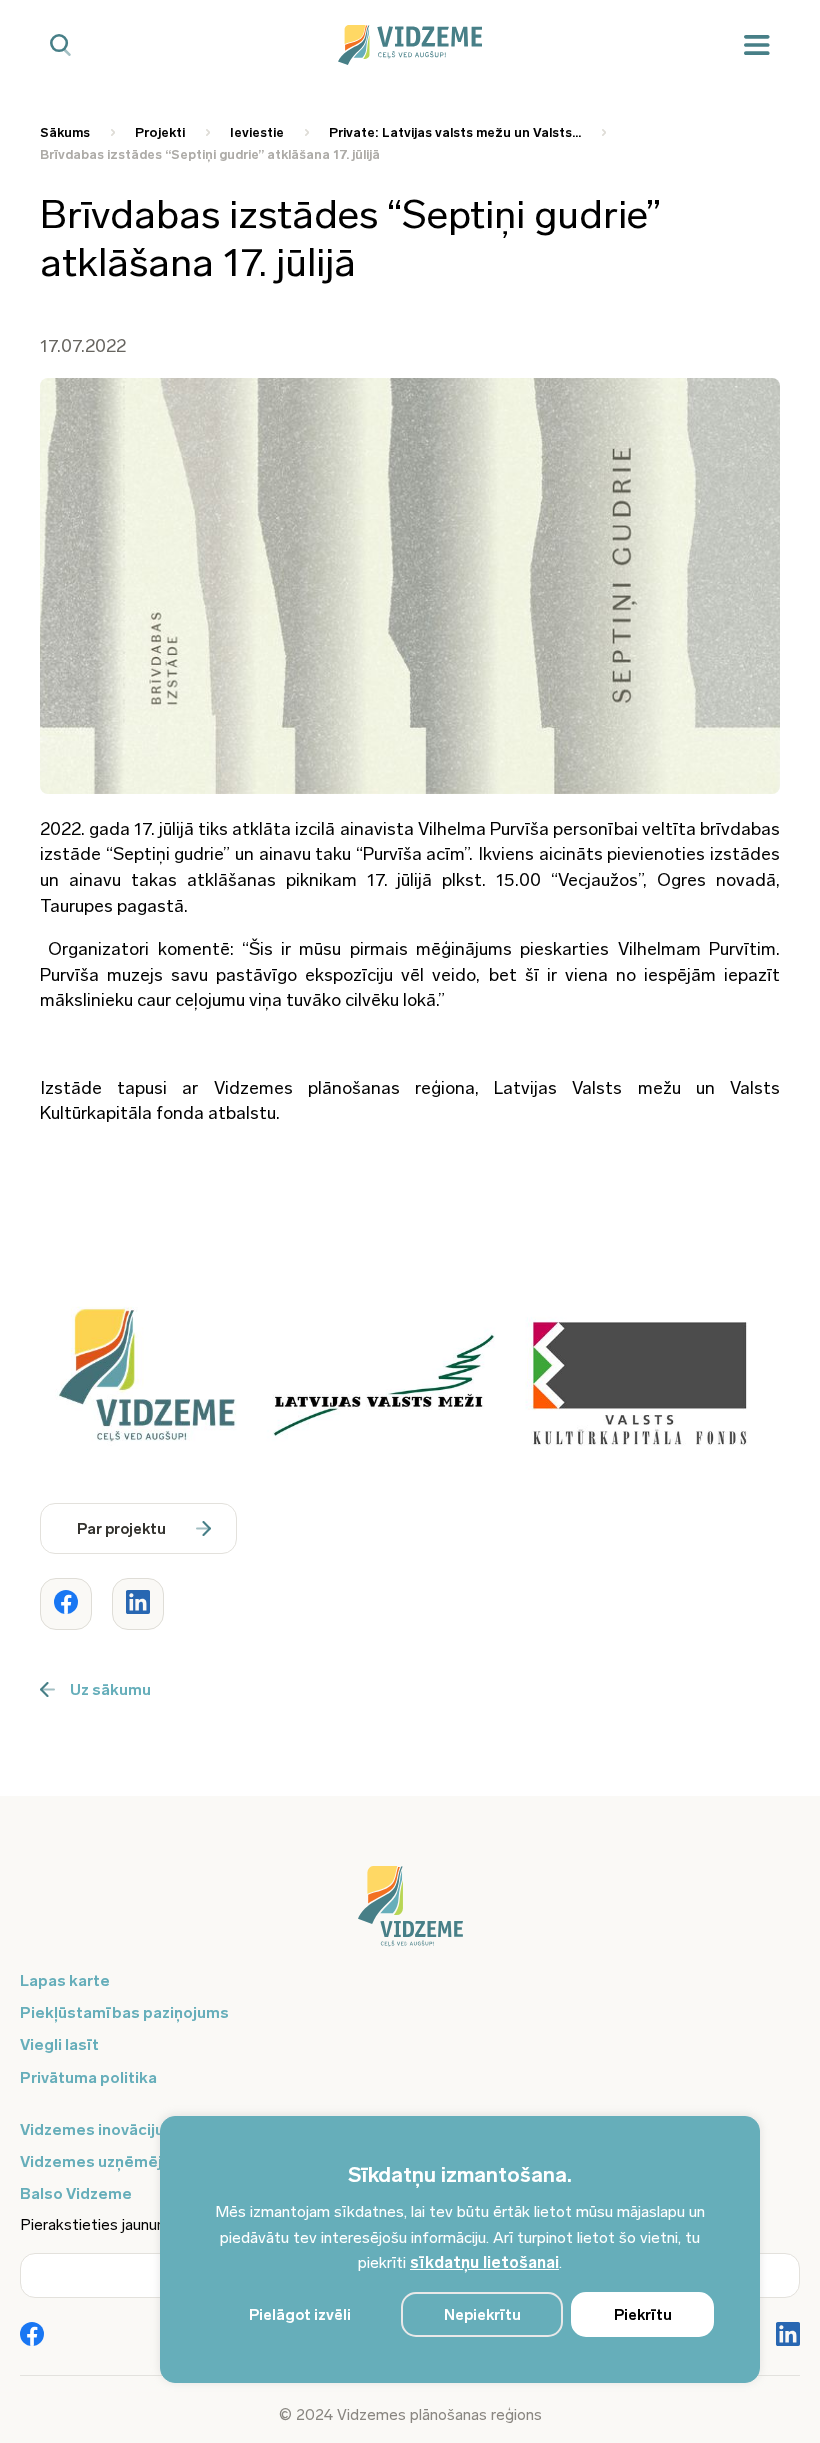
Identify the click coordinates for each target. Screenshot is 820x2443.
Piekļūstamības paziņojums (124, 2012)
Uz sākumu (110, 1689)
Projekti (160, 132)
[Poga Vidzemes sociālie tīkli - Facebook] (32, 2336)
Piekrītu (643, 2315)
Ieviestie (257, 132)
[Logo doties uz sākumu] (410, 1916)
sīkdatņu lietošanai (484, 2262)
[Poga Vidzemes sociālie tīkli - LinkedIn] (788, 2336)
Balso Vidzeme (76, 2193)
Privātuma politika (88, 2077)
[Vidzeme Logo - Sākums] (410, 45)
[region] (460, 2249)
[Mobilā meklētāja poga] (60, 45)
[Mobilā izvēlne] (757, 45)
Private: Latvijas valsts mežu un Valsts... (455, 132)
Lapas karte (65, 1980)
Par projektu (121, 1529)
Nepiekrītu (482, 2315)
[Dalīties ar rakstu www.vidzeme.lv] (66, 1604)
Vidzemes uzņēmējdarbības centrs (152, 2161)
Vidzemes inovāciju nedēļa (119, 2129)
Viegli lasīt (59, 2044)
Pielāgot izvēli (300, 2315)
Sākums (65, 132)
